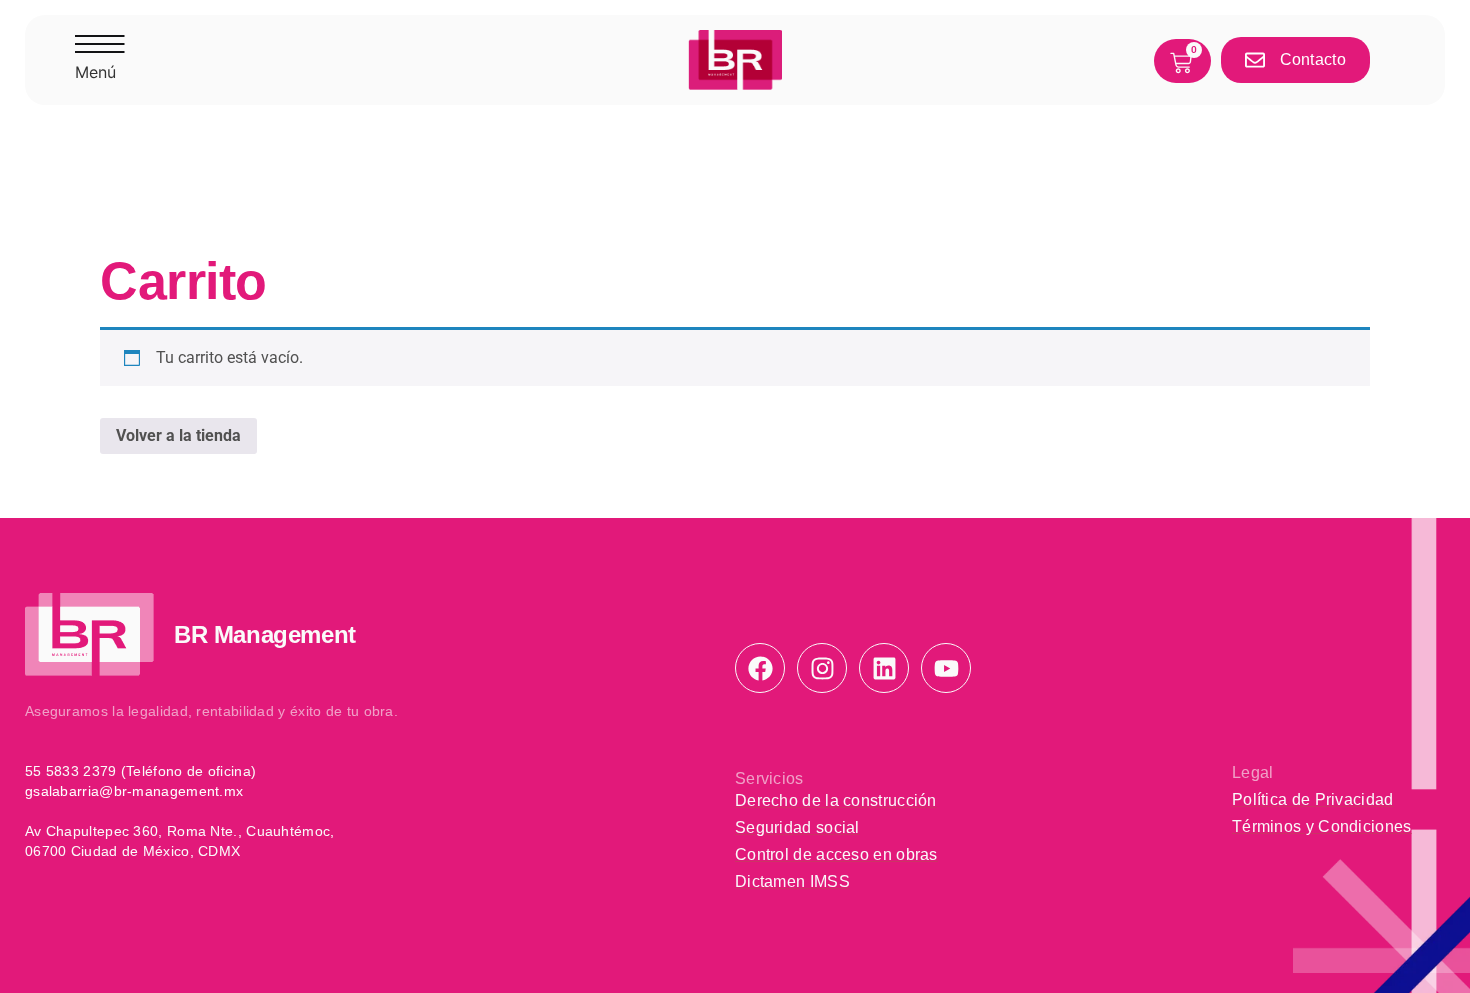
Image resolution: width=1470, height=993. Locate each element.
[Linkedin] (884, 668)
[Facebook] (760, 668)
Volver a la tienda (178, 435)
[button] (100, 59)
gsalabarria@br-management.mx (134, 791)
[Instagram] (822, 668)
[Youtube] (946, 668)
